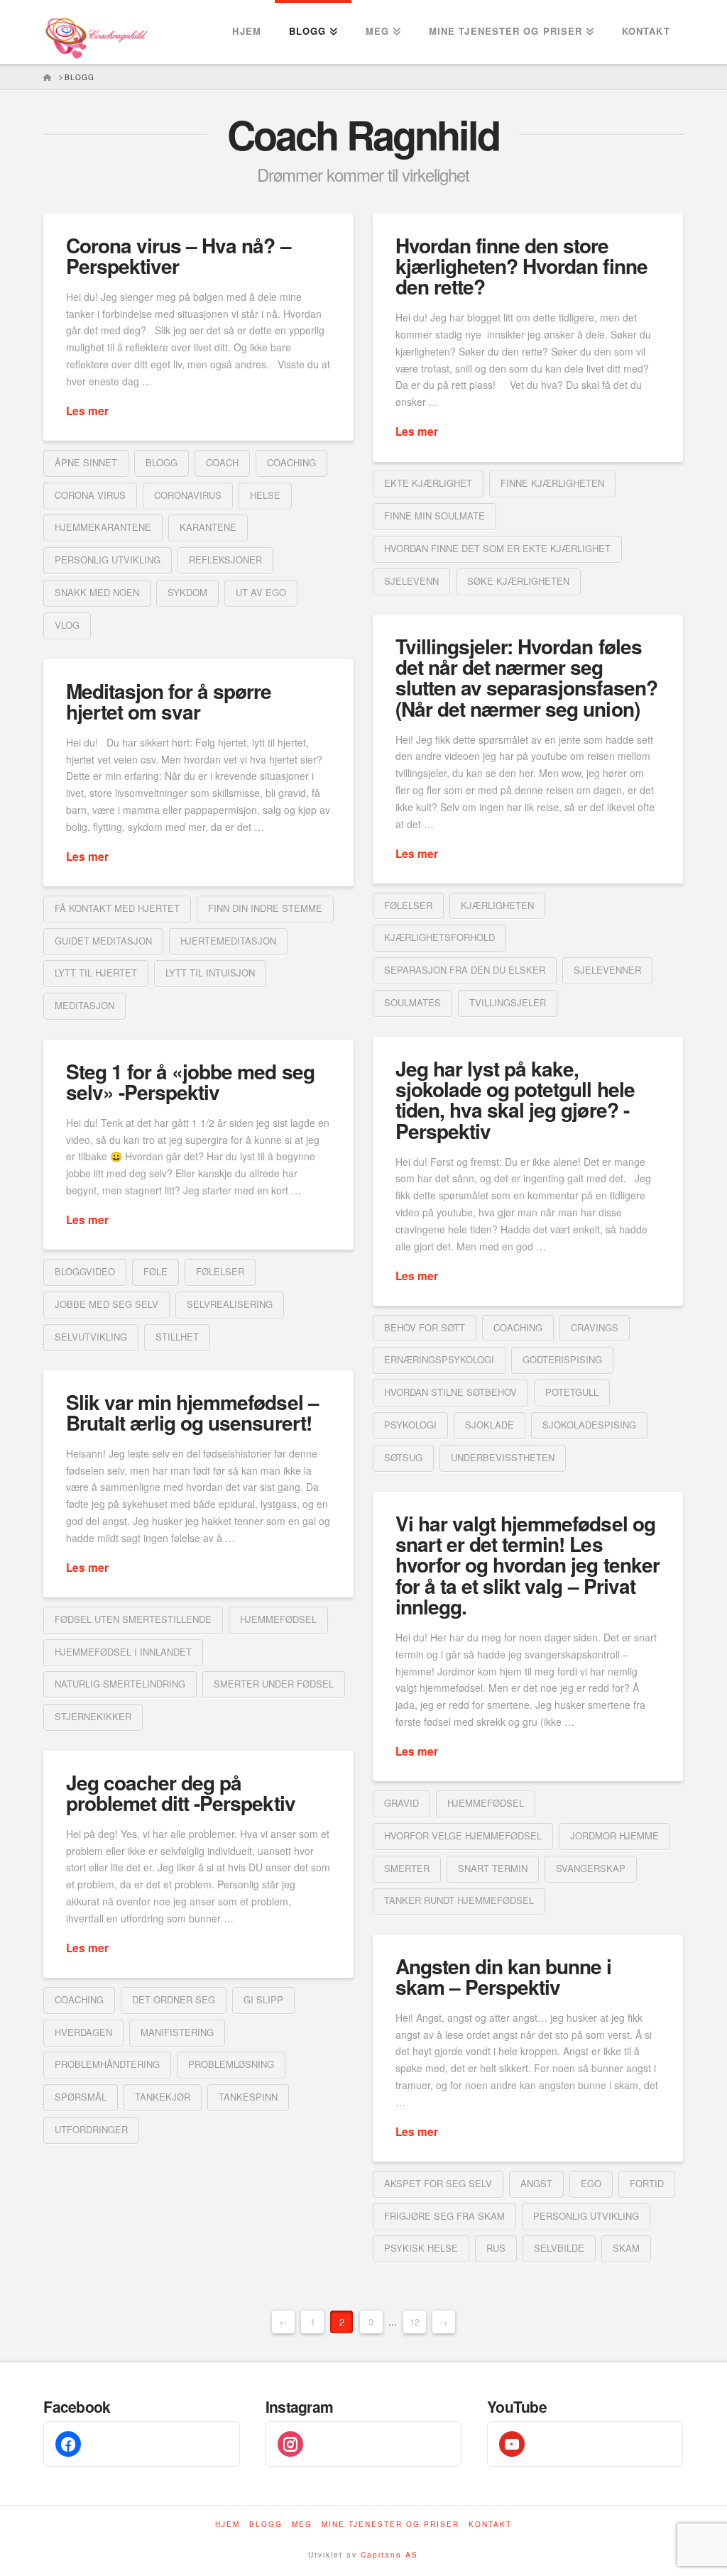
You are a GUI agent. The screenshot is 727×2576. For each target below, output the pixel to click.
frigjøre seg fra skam (444, 2216)
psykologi (410, 1425)
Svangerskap (591, 1868)
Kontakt (490, 2525)
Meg (302, 2525)
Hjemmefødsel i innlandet (123, 1652)
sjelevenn (411, 581)
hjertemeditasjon (228, 941)
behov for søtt (425, 1327)
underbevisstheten (503, 1457)
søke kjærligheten (518, 581)
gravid (401, 1803)
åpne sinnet (86, 462)
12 (415, 2322)
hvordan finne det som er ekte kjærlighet (497, 548)
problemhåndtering (107, 2064)
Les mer (87, 411)
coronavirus (188, 495)
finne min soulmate (434, 516)
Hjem (228, 2525)
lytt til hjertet (96, 973)
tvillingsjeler (508, 1002)
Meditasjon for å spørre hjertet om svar (169, 701)
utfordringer (91, 2129)
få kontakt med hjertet (117, 908)
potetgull (572, 1392)
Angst (536, 2183)
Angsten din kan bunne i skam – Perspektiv (503, 1976)
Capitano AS (389, 2555)
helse (265, 495)
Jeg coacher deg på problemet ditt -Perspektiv (181, 1793)
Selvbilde (559, 2248)
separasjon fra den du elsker (465, 970)
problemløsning (231, 2064)
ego (591, 2183)
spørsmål (81, 2097)
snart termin (493, 1868)
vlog (67, 625)
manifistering (177, 2032)
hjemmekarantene (103, 527)
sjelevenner (607, 970)
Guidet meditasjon (103, 941)
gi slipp (263, 1999)
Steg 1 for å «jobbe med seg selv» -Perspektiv (190, 1081)
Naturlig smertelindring (120, 1684)
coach (222, 462)
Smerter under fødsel (274, 1684)
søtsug (403, 1457)
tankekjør (163, 2097)
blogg (162, 462)
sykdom (187, 592)
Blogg (266, 2525)
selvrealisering (230, 1304)
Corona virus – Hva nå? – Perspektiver (178, 255)
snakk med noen (97, 592)
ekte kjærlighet (428, 483)
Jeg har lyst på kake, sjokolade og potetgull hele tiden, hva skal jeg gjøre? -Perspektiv (515, 1100)
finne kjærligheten (552, 483)
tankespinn (248, 2097)
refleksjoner (225, 560)
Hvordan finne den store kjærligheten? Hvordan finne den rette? (521, 266)
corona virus (90, 495)
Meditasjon (84, 1005)
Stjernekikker (93, 1716)
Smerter (407, 1868)
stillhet (177, 1337)
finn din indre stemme (265, 908)
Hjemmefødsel (278, 1619)
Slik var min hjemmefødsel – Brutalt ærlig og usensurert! (192, 1412)
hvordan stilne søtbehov (450, 1392)
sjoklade (490, 1425)
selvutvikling (91, 1337)
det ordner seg (174, 1999)
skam (626, 2248)
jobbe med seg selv (106, 1304)
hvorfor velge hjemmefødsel (463, 1835)
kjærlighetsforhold (439, 937)
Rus (496, 2248)
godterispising (562, 1359)
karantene (208, 527)
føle (155, 1271)
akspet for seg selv (438, 2183)
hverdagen (83, 2032)
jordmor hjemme (614, 1835)
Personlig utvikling (108, 560)
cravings (595, 1327)
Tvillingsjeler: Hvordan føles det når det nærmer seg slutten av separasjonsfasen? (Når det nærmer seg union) (526, 677)
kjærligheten (497, 905)
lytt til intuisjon (210, 973)
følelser (408, 905)
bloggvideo (85, 1271)
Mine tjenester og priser (390, 2525)
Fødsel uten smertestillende (133, 1619)
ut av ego (261, 592)
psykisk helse (421, 2248)
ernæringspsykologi (439, 1359)
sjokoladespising (589, 1425)
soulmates (412, 1002)
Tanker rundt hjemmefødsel (459, 1900)
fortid (647, 2183)
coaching (291, 462)
